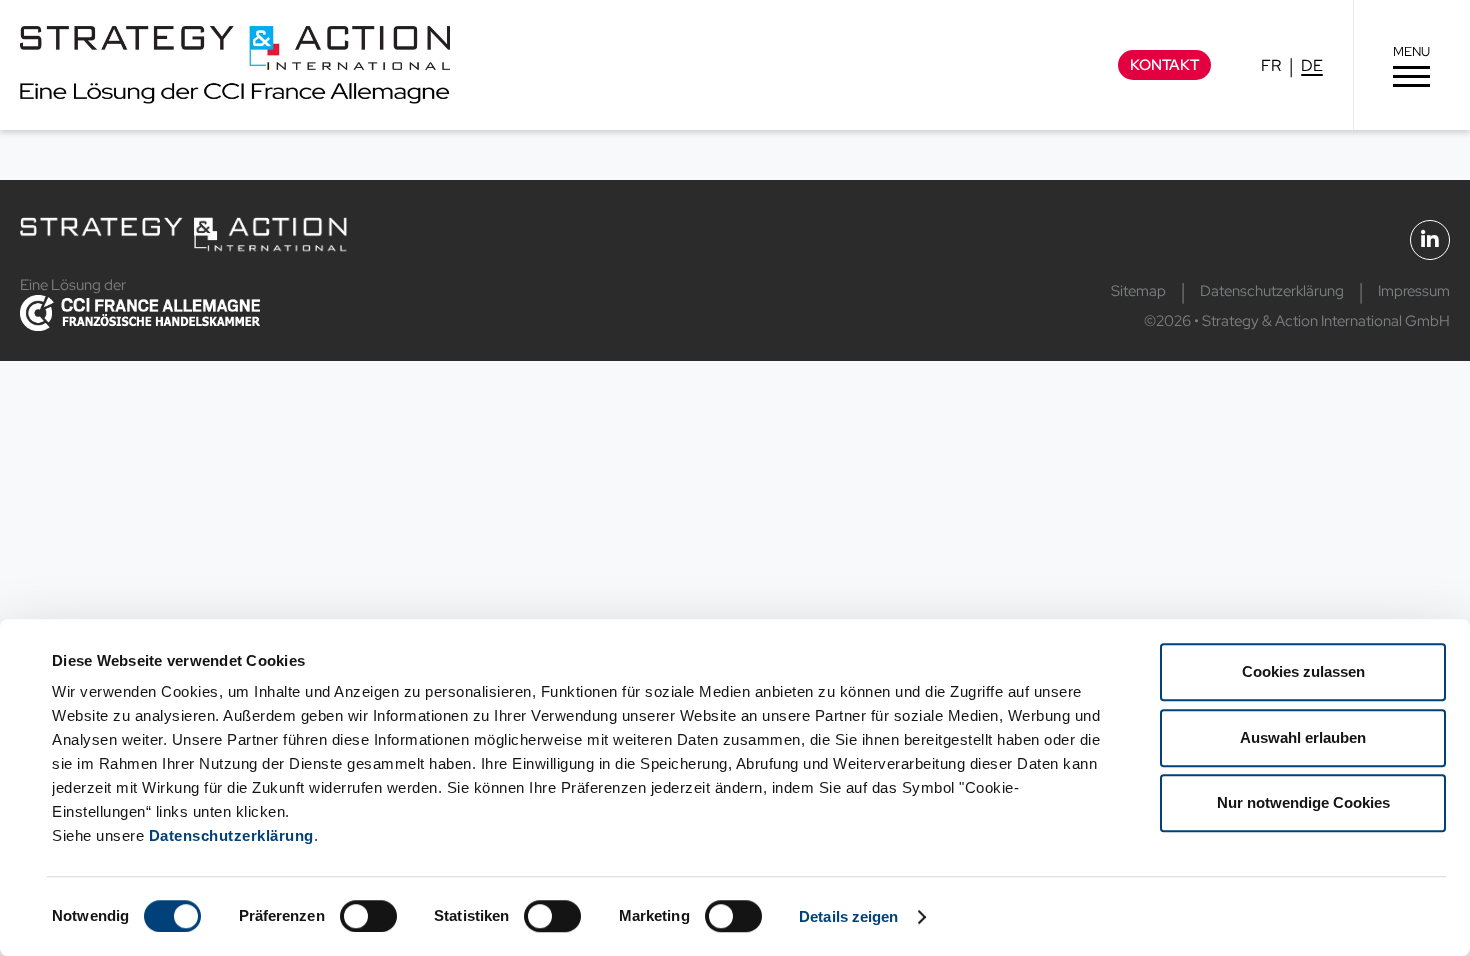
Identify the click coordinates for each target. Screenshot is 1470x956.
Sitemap (1138, 291)
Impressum (1414, 291)
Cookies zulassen (1303, 671)
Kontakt (1164, 65)
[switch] (368, 916)
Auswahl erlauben (1303, 737)
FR (1271, 65)
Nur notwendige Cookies (1303, 802)
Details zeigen (848, 916)
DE (1312, 65)
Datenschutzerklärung (231, 835)
